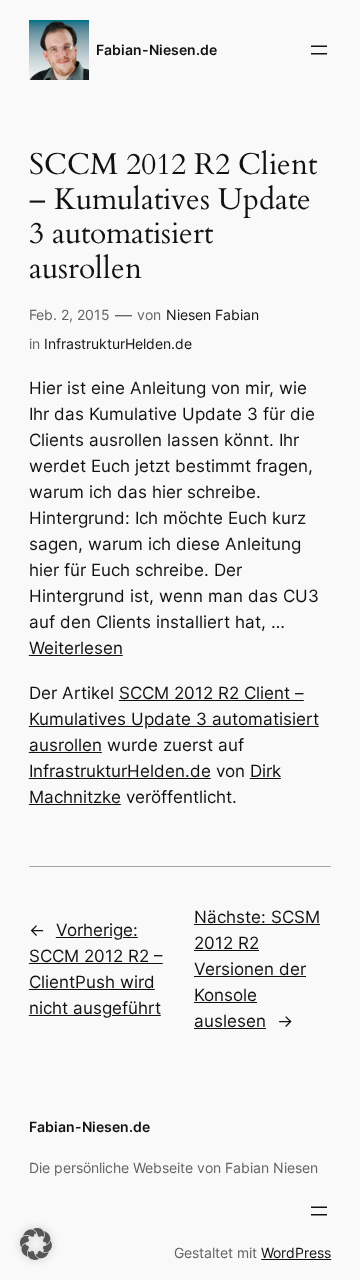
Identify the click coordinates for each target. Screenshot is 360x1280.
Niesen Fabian (212, 314)
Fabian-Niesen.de (156, 49)
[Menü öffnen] (319, 50)
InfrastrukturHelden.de (118, 343)
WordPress (296, 1252)
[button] (36, 1244)
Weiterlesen (76, 648)
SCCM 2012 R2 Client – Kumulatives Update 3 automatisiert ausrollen (174, 719)
